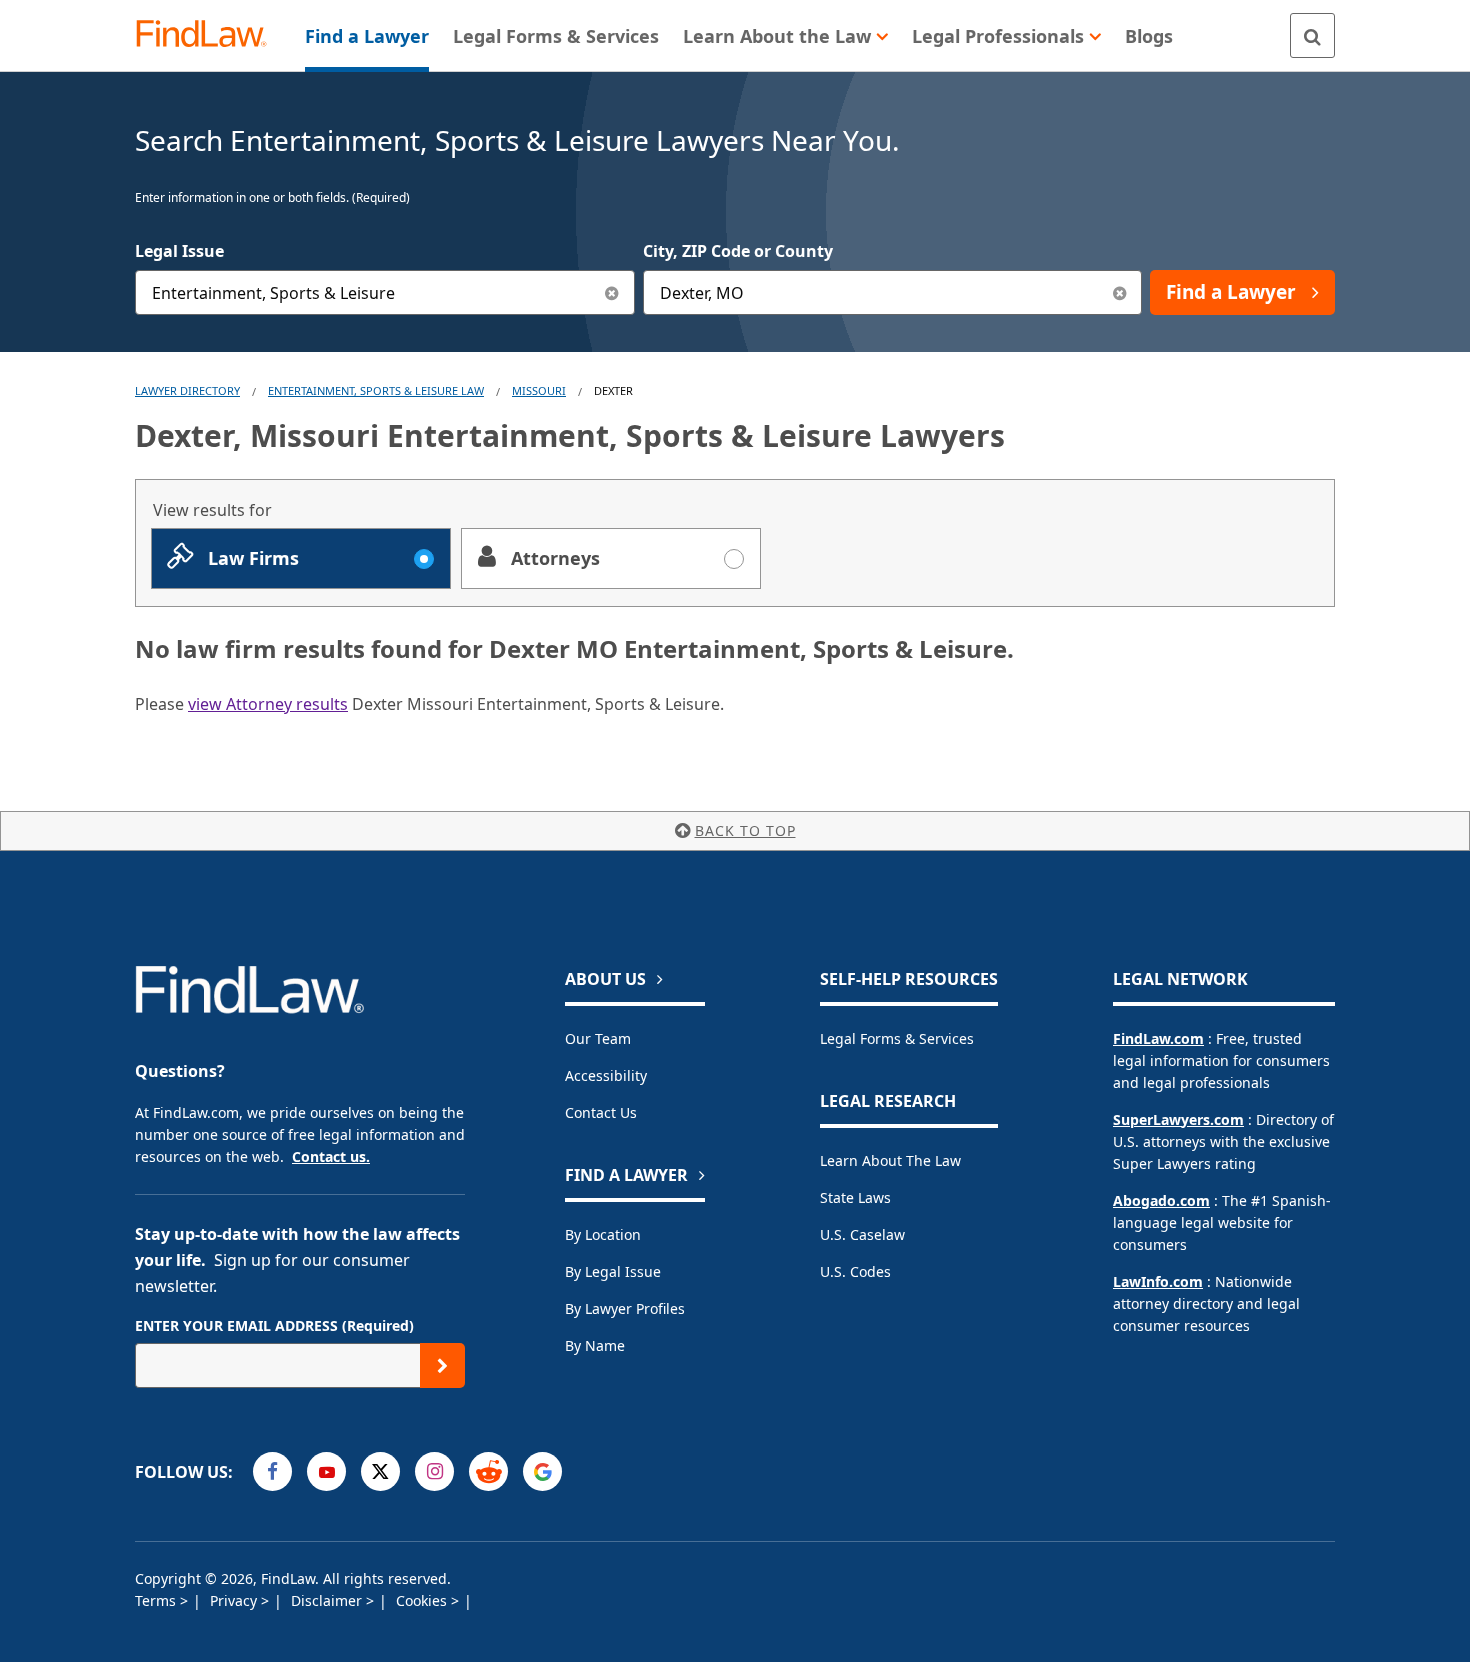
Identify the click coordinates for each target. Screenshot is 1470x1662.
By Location (603, 1234)
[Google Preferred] (542, 1471)
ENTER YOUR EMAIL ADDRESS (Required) (274, 1325)
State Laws (855, 1197)
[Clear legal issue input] (612, 292)
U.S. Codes (855, 1271)
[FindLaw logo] (209, 35)
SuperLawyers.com (1178, 1119)
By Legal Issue (613, 1271)
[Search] (1312, 35)
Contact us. (331, 1156)
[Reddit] (488, 1471)
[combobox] (385, 292)
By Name (595, 1345)
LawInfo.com (1158, 1281)
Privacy (235, 1600)
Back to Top (745, 830)
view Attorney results (268, 704)
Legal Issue (179, 251)
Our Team (598, 1038)
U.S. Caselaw (862, 1234)
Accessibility (606, 1075)
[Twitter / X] (380, 1471)
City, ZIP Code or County (738, 251)
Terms (157, 1600)
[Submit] (442, 1365)
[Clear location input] (1119, 292)
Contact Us (601, 1112)
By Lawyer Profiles (625, 1308)
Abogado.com (1161, 1200)
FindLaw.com (1158, 1038)
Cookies (423, 1600)
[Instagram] (434, 1471)
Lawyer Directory (187, 390)
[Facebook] (272, 1471)
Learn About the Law (890, 1160)
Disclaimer (328, 1600)
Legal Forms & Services (897, 1038)
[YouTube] (326, 1471)
